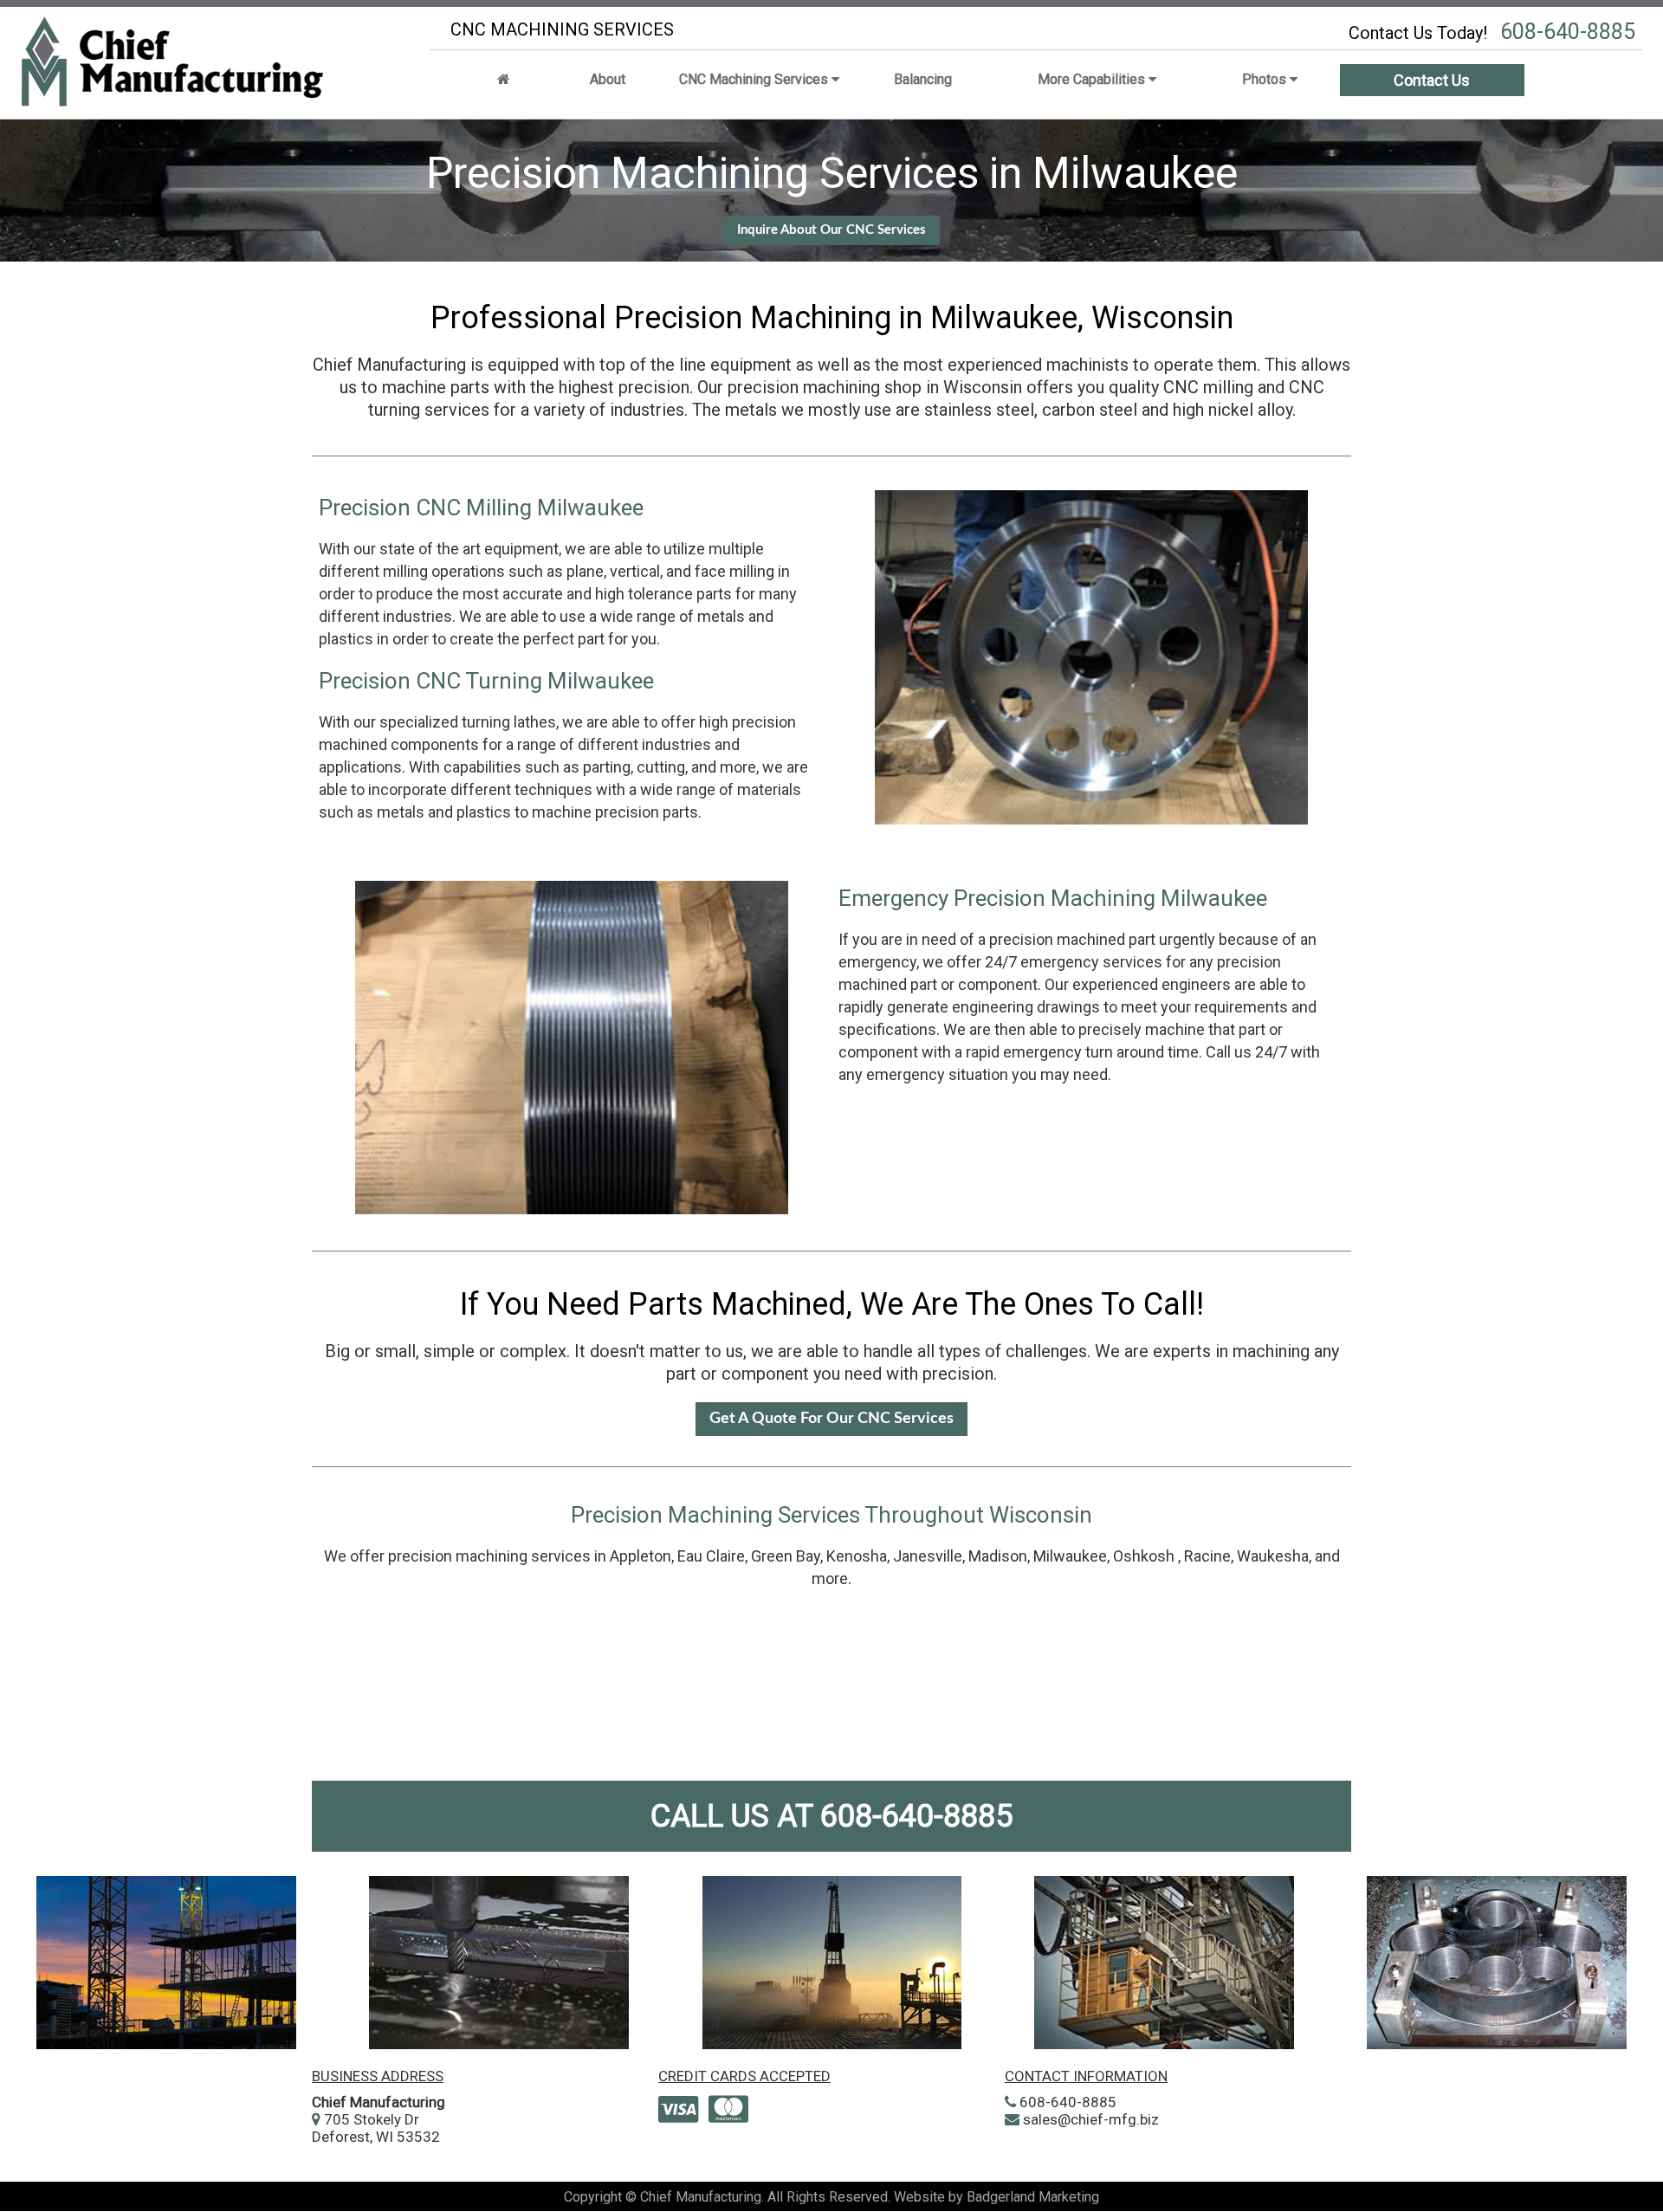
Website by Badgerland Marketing (997, 2197)
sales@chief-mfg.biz (1091, 2119)
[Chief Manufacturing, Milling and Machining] (504, 79)
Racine (1207, 1556)
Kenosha (857, 1556)
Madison (998, 1556)
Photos (1266, 79)
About (608, 79)
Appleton (641, 1556)
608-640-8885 (916, 1816)
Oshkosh (1144, 1556)
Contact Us (1432, 80)
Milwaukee (1070, 1556)
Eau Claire (711, 1556)
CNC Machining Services (755, 79)
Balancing (923, 79)
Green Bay (786, 1556)
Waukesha (1273, 1556)
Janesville (928, 1556)
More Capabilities (1093, 79)
